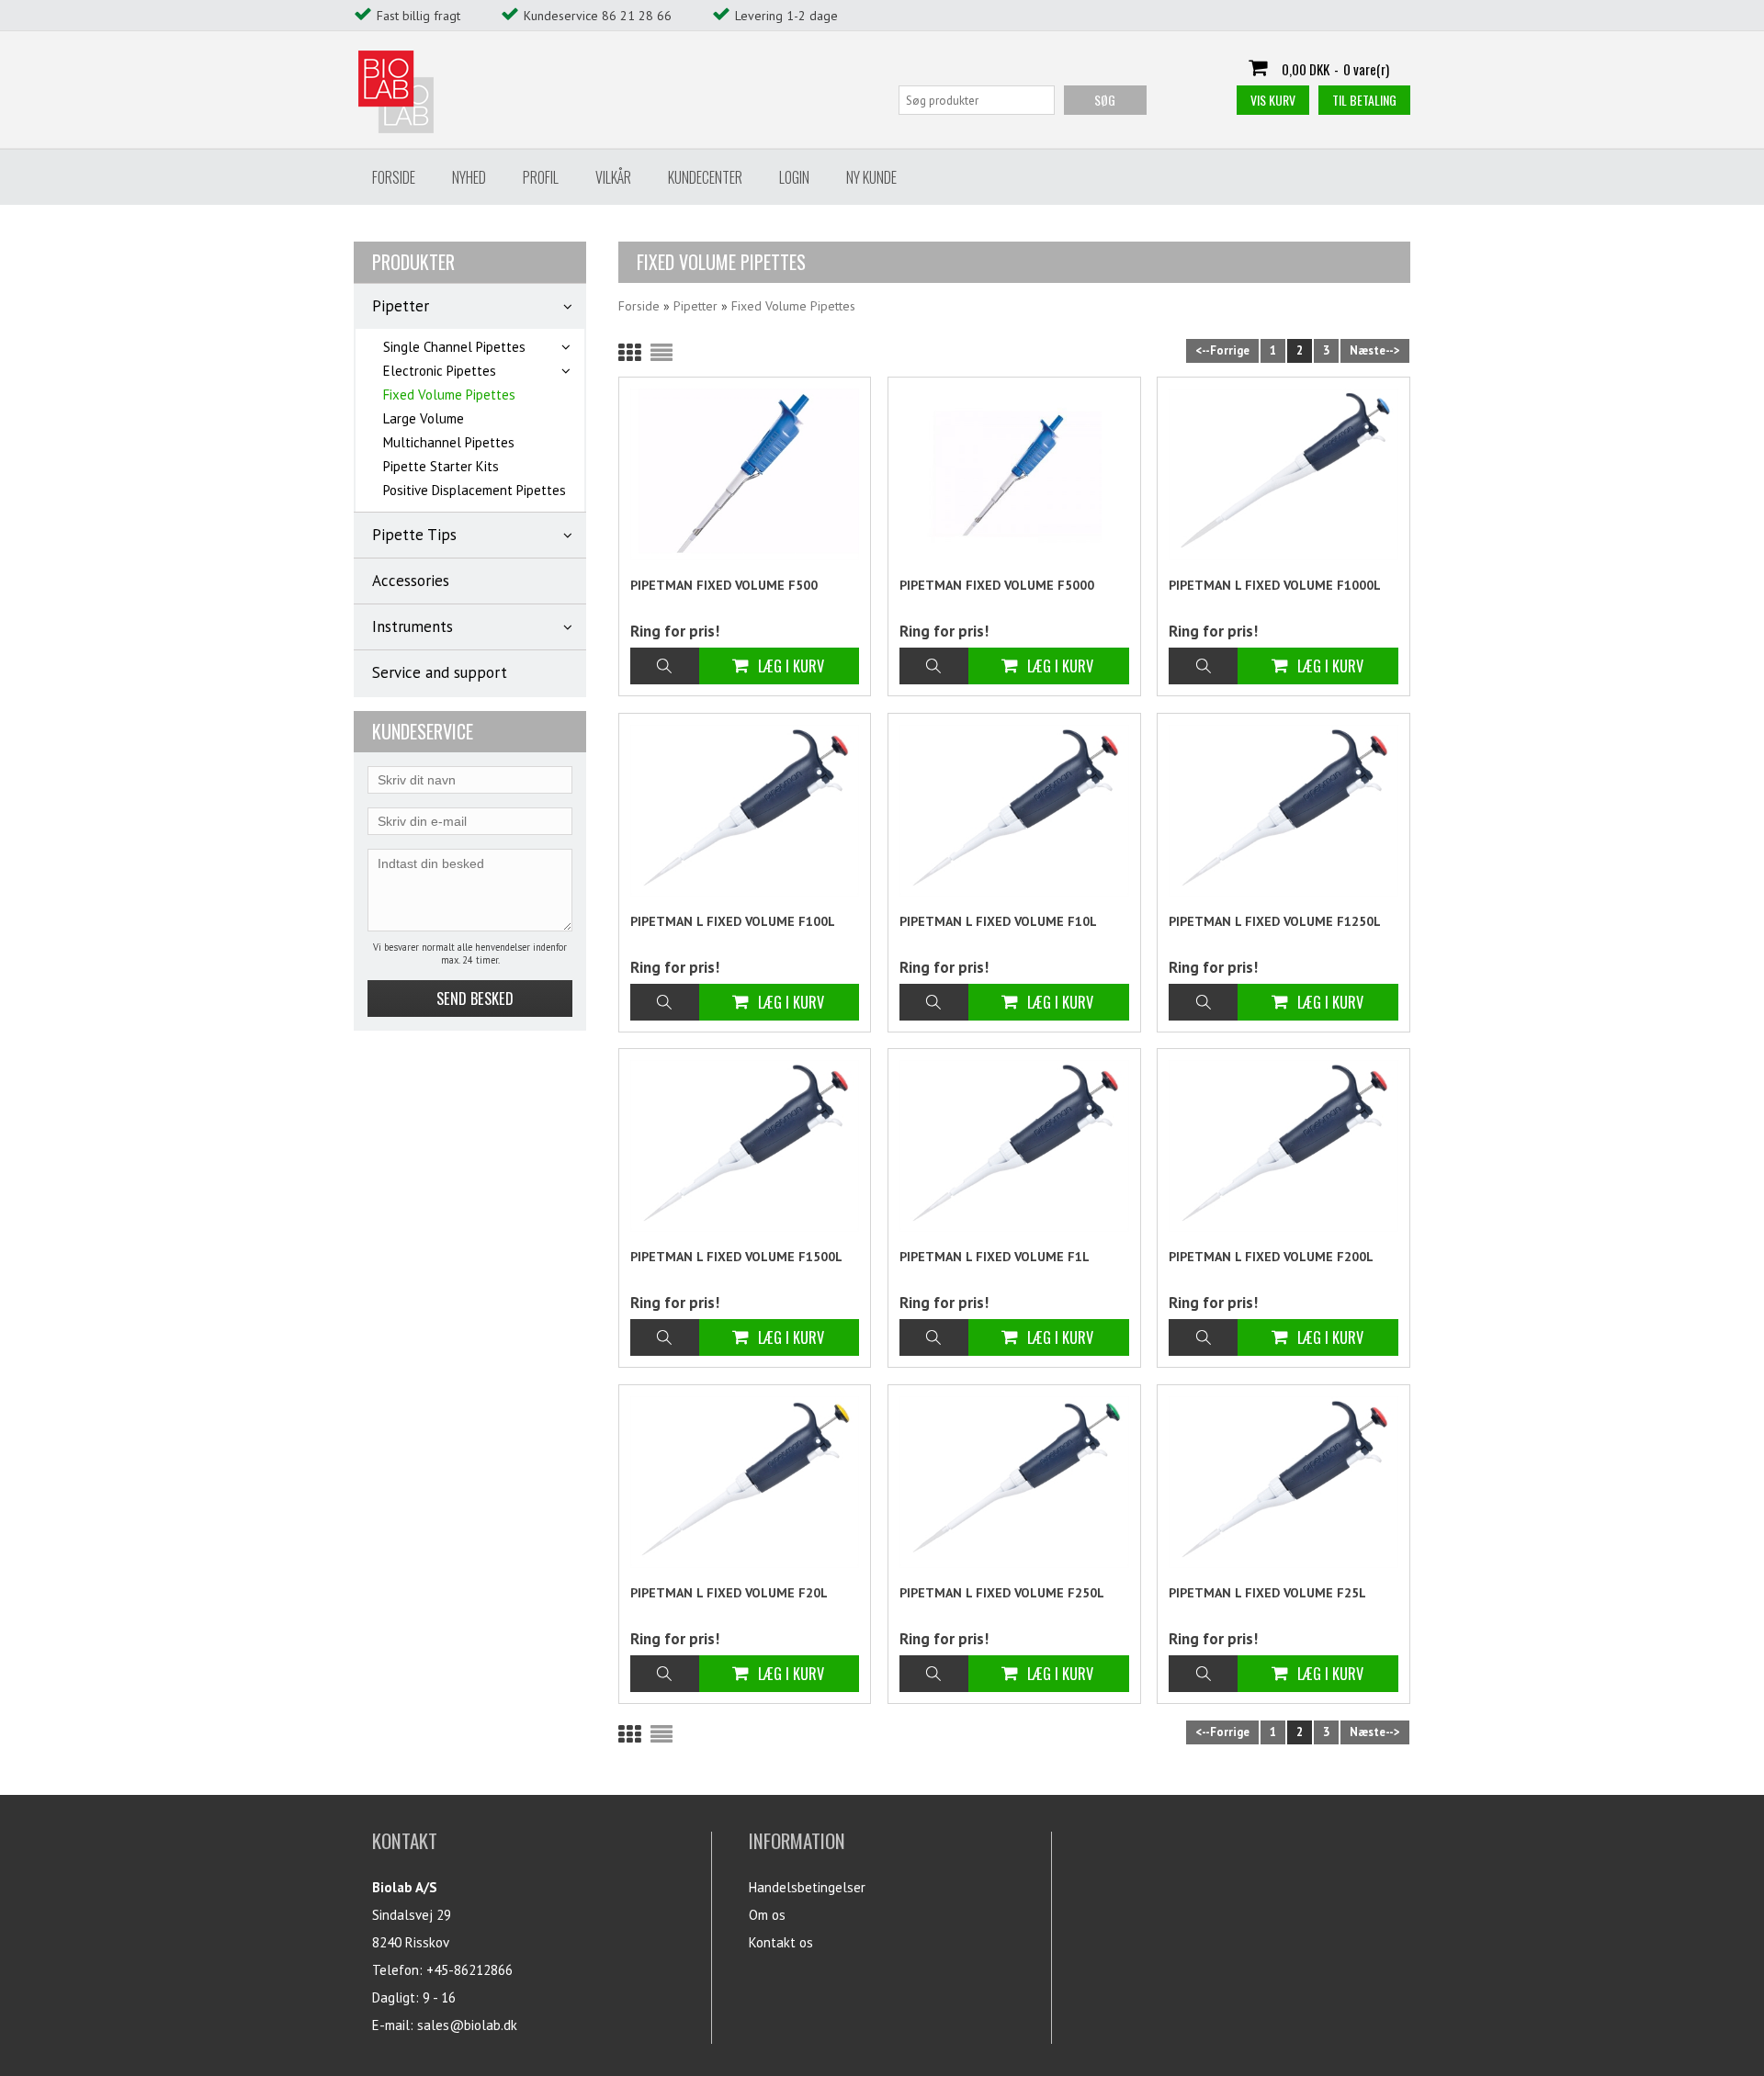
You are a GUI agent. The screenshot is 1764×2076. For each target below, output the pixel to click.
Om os (767, 1915)
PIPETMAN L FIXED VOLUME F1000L (1275, 585)
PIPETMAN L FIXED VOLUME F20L (729, 1593)
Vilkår (613, 177)
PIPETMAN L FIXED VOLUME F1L (995, 1257)
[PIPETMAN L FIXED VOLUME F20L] (745, 1482)
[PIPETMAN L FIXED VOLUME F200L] (1283, 1146)
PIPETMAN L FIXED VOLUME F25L (1267, 1593)
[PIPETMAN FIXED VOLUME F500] (745, 474)
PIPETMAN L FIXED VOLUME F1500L (736, 1257)
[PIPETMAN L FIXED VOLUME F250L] (1014, 1482)
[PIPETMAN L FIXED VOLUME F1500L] (745, 1146)
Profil (541, 177)
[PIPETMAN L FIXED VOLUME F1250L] (1283, 811)
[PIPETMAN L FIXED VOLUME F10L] (1014, 811)
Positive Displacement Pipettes (475, 490)
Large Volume (424, 418)
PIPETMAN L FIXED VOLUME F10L (998, 921)
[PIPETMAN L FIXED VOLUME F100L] (745, 811)
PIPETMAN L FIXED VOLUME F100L (733, 921)
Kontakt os (781, 1942)
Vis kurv (1273, 100)
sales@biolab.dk (467, 2025)
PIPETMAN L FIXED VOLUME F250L (1002, 1593)
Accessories (411, 581)
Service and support (440, 672)
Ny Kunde (871, 177)
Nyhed (469, 177)
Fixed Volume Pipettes (449, 395)
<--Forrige (1222, 350)
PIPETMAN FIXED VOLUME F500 (724, 585)
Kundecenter (705, 177)
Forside (394, 177)
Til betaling (1364, 100)
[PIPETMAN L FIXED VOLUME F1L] (1014, 1146)
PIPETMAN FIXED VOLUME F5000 (997, 585)
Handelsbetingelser (807, 1887)
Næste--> (1375, 350)
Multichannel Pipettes (449, 442)
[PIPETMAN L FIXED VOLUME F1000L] (1283, 474)
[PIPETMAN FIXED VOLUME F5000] (1014, 476)
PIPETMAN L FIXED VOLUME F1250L (1275, 921)
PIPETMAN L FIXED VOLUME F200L (1271, 1257)
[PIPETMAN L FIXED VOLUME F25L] (1283, 1482)
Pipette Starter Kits (441, 466)
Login (794, 177)
